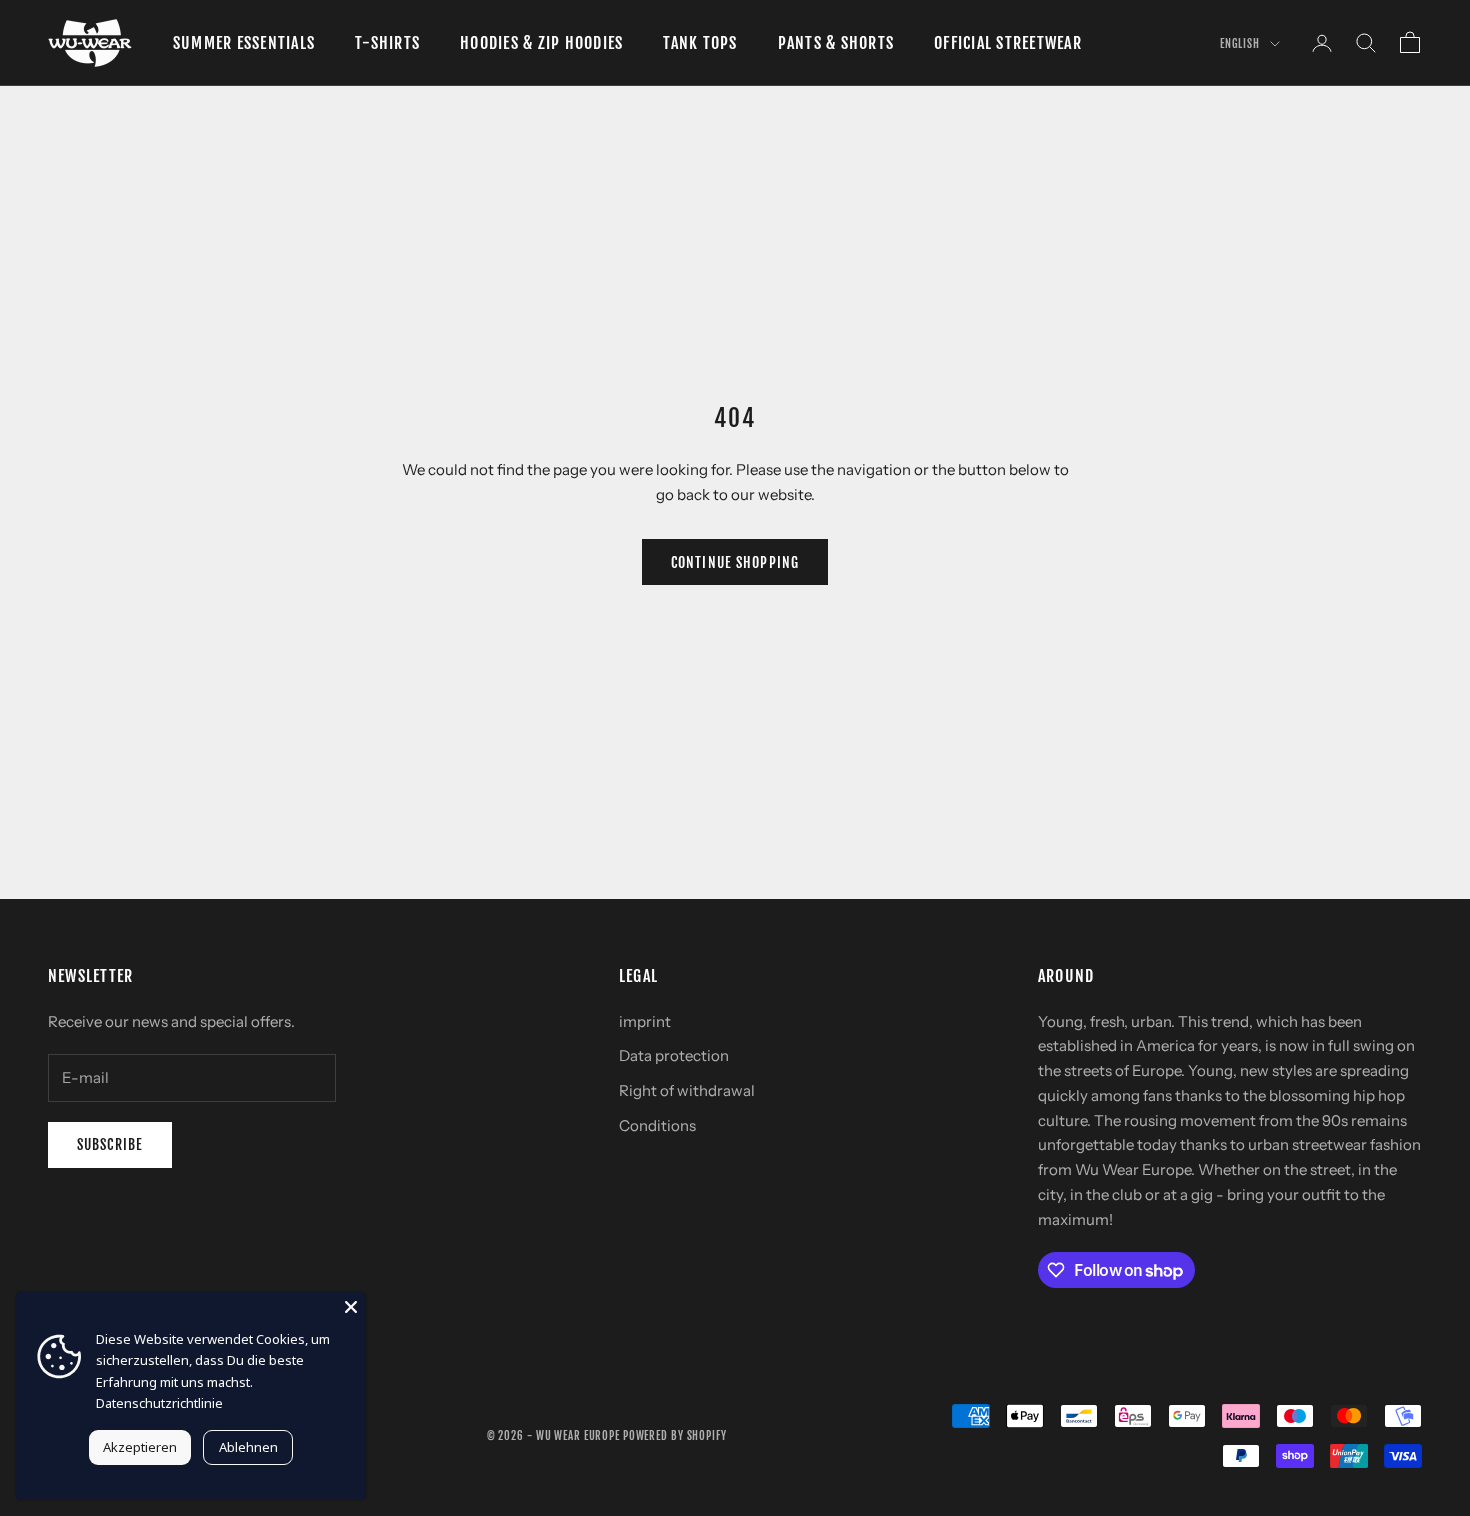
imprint (645, 1021)
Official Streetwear (1008, 43)
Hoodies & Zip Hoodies (541, 43)
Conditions (657, 1125)
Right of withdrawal (687, 1090)
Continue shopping (735, 562)
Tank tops (700, 43)
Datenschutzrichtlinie (159, 1403)
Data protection (674, 1055)
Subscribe (110, 1144)
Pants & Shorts (836, 43)
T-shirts (387, 43)
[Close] (351, 1307)
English (1240, 44)
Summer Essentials (244, 43)
